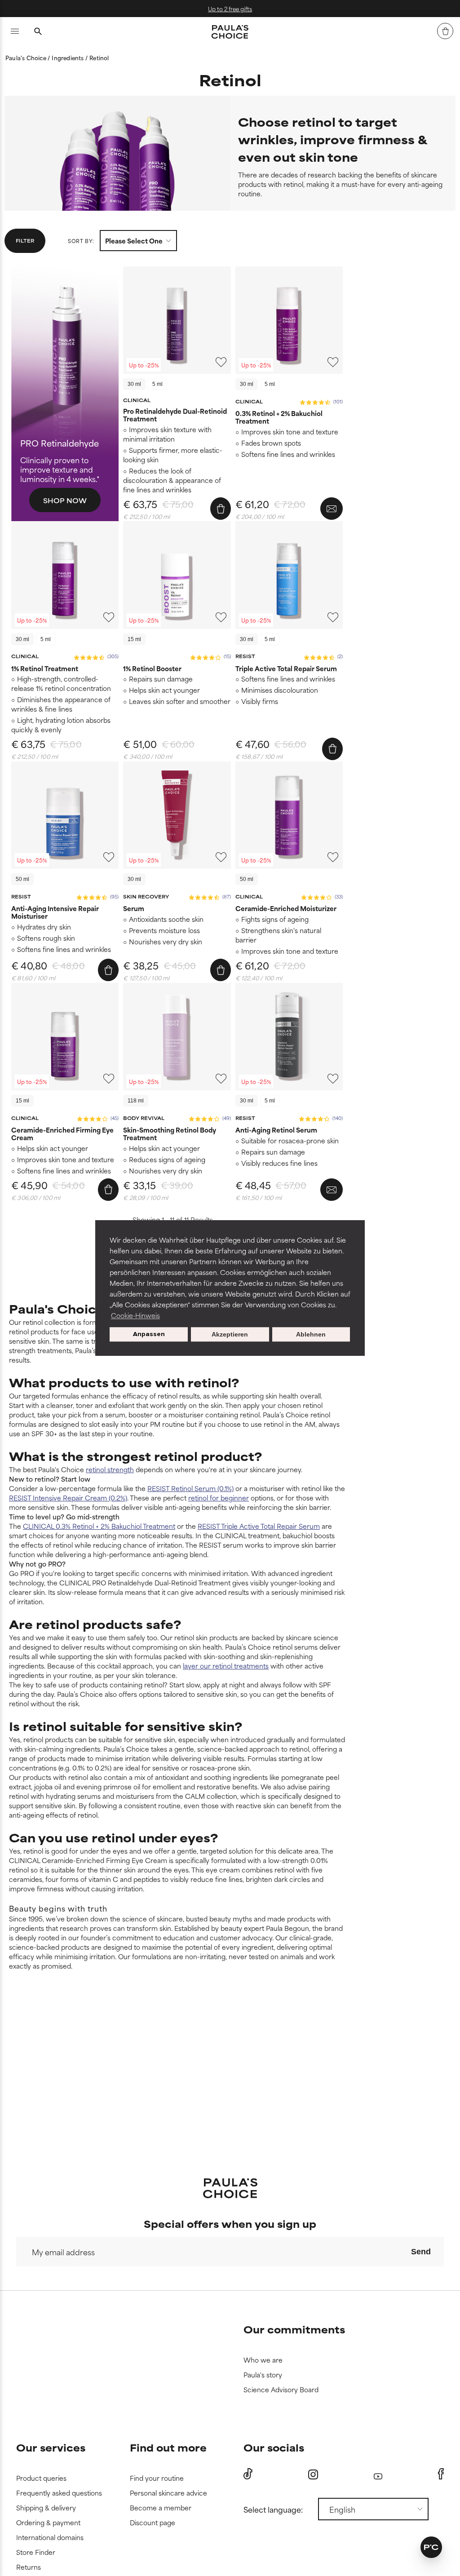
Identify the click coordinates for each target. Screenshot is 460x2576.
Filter (25, 240)
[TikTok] (248, 2474)
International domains (50, 2538)
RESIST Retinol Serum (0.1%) (190, 1488)
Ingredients (68, 58)
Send (421, 2252)
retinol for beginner (219, 1498)
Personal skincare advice (168, 2493)
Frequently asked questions (59, 2493)
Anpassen (149, 1334)
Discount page (153, 2523)
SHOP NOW (65, 500)
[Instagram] (313, 2474)
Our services (51, 2447)
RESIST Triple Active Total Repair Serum (259, 1526)
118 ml (136, 1101)
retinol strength (110, 1469)
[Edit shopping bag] (445, 31)
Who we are (263, 2360)
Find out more (168, 2447)
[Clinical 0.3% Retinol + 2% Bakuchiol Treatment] (289, 320)
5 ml (157, 384)
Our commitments (294, 2329)
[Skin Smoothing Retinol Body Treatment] (177, 1037)
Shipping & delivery (46, 2508)
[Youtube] (378, 2474)
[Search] (38, 32)
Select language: (273, 2509)
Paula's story (263, 2375)
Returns (29, 2567)
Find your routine (157, 2478)
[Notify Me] (332, 509)
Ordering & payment (48, 2523)
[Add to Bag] (221, 509)
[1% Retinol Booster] (177, 575)
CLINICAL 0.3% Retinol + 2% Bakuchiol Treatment (99, 1526)
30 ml (134, 384)
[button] (431, 2547)
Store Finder (36, 2552)
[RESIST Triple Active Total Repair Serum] (289, 575)
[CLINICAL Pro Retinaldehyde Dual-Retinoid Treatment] (177, 320)
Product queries (41, 2478)
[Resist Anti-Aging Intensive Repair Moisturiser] (65, 815)
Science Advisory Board (281, 2390)
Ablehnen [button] (311, 1334)
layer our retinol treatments (226, 1666)
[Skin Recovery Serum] (177, 815)
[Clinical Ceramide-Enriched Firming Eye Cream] (65, 1037)
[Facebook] (441, 2474)
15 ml (134, 639)
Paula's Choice (27, 58)
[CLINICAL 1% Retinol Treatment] (65, 575)
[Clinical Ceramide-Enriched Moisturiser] (289, 815)
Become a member (161, 2508)
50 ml (22, 879)
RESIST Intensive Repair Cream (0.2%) (68, 1498)
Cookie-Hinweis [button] (135, 1315)
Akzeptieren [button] (230, 1334)
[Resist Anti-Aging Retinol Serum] (289, 1037)
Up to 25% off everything (299, 9)
